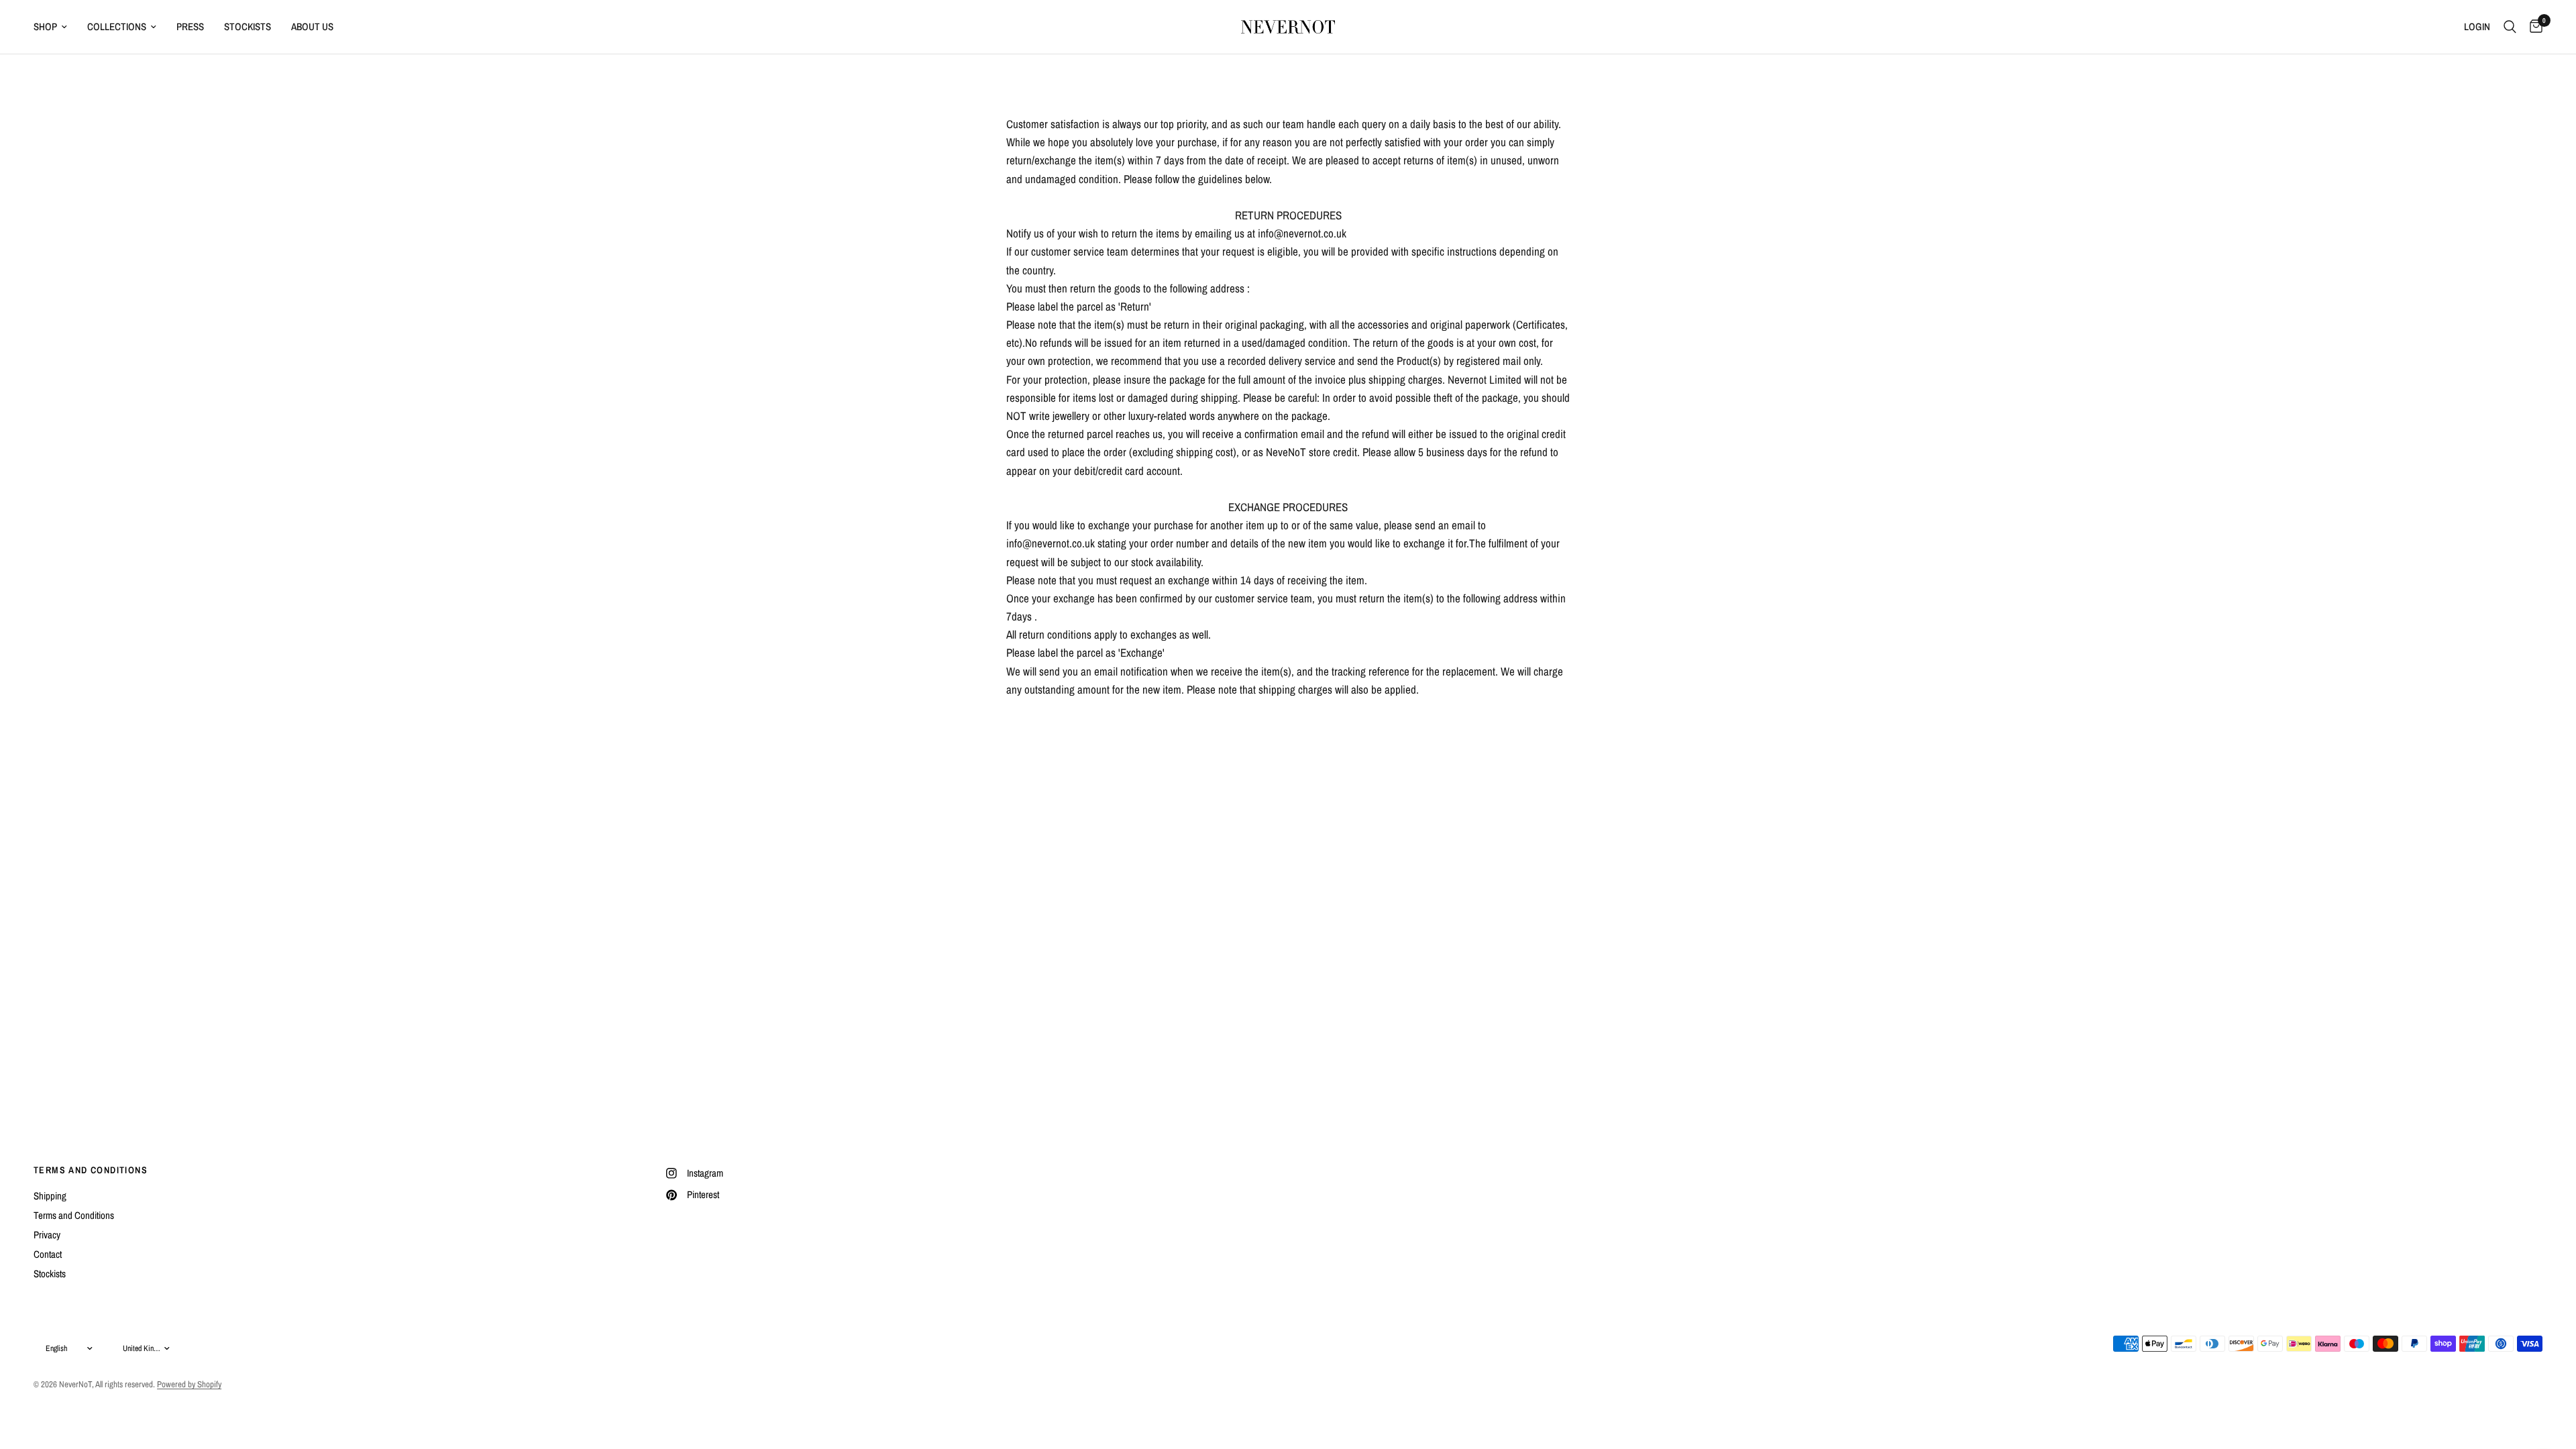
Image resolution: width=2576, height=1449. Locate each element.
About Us (312, 26)
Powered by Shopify (189, 1384)
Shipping (50, 1196)
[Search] (2510, 27)
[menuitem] (55, 27)
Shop (45, 26)
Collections (117, 26)
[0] (2533, 27)
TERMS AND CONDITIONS (91, 1170)
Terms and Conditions (74, 1215)
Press (190, 26)
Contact (48, 1254)
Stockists (248, 26)
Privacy (47, 1235)
